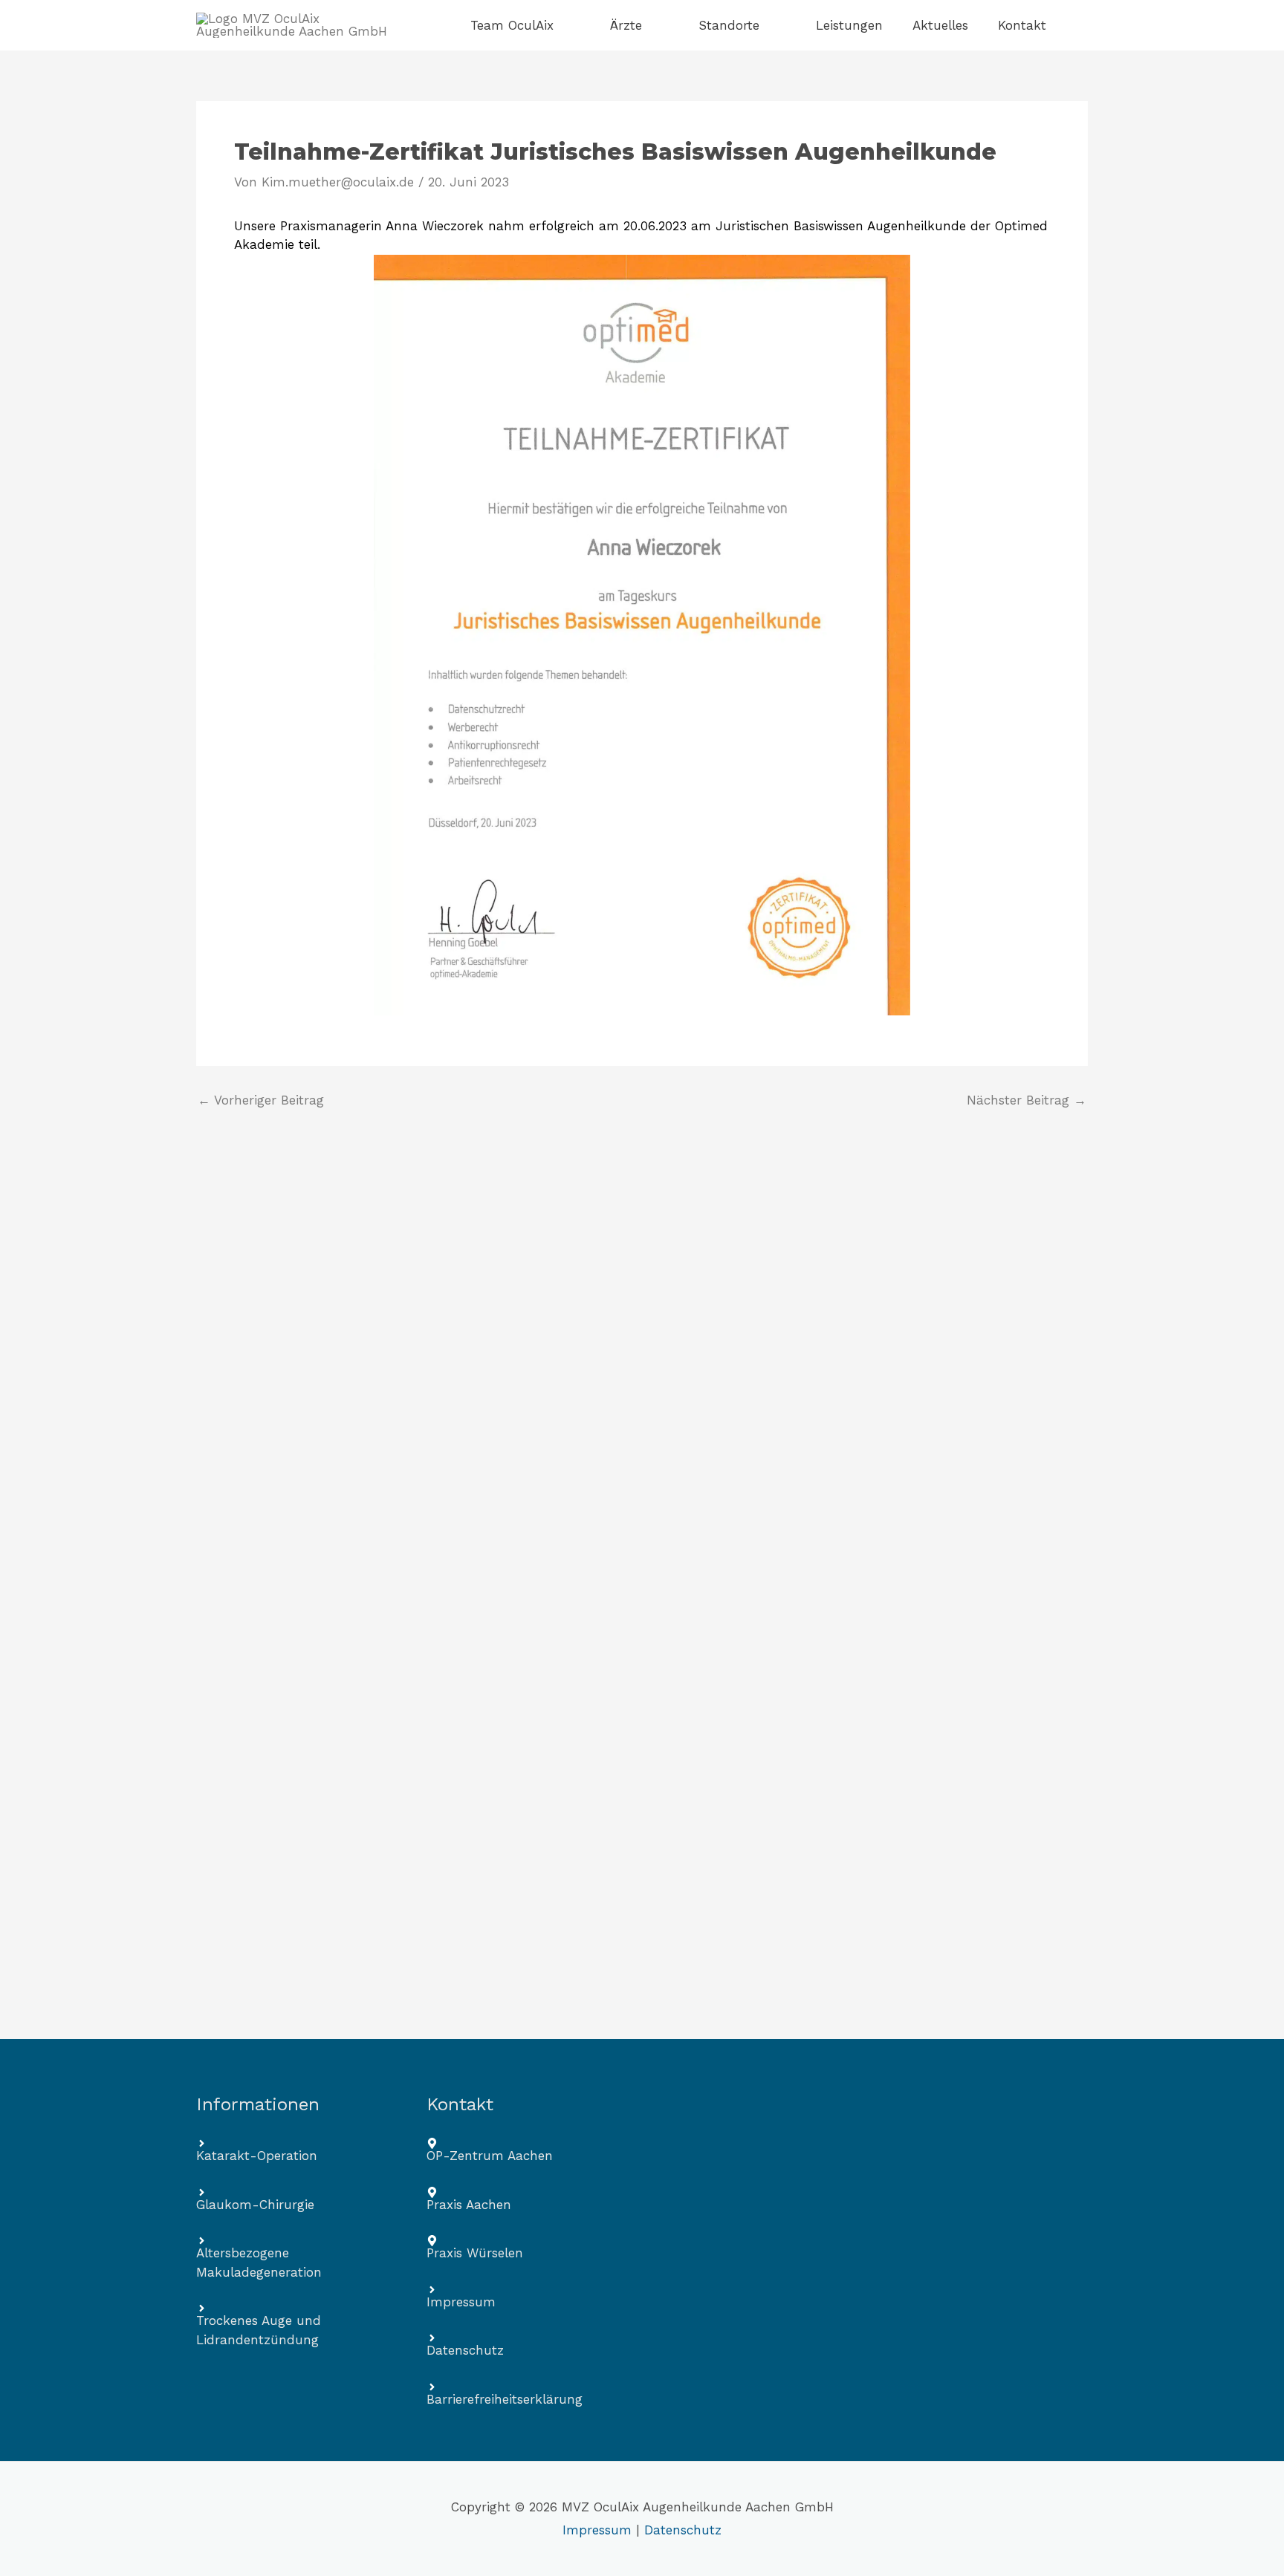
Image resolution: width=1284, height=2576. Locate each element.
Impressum (597, 2530)
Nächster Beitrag (1027, 1100)
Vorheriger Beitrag (261, 1100)
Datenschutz (683, 2530)
